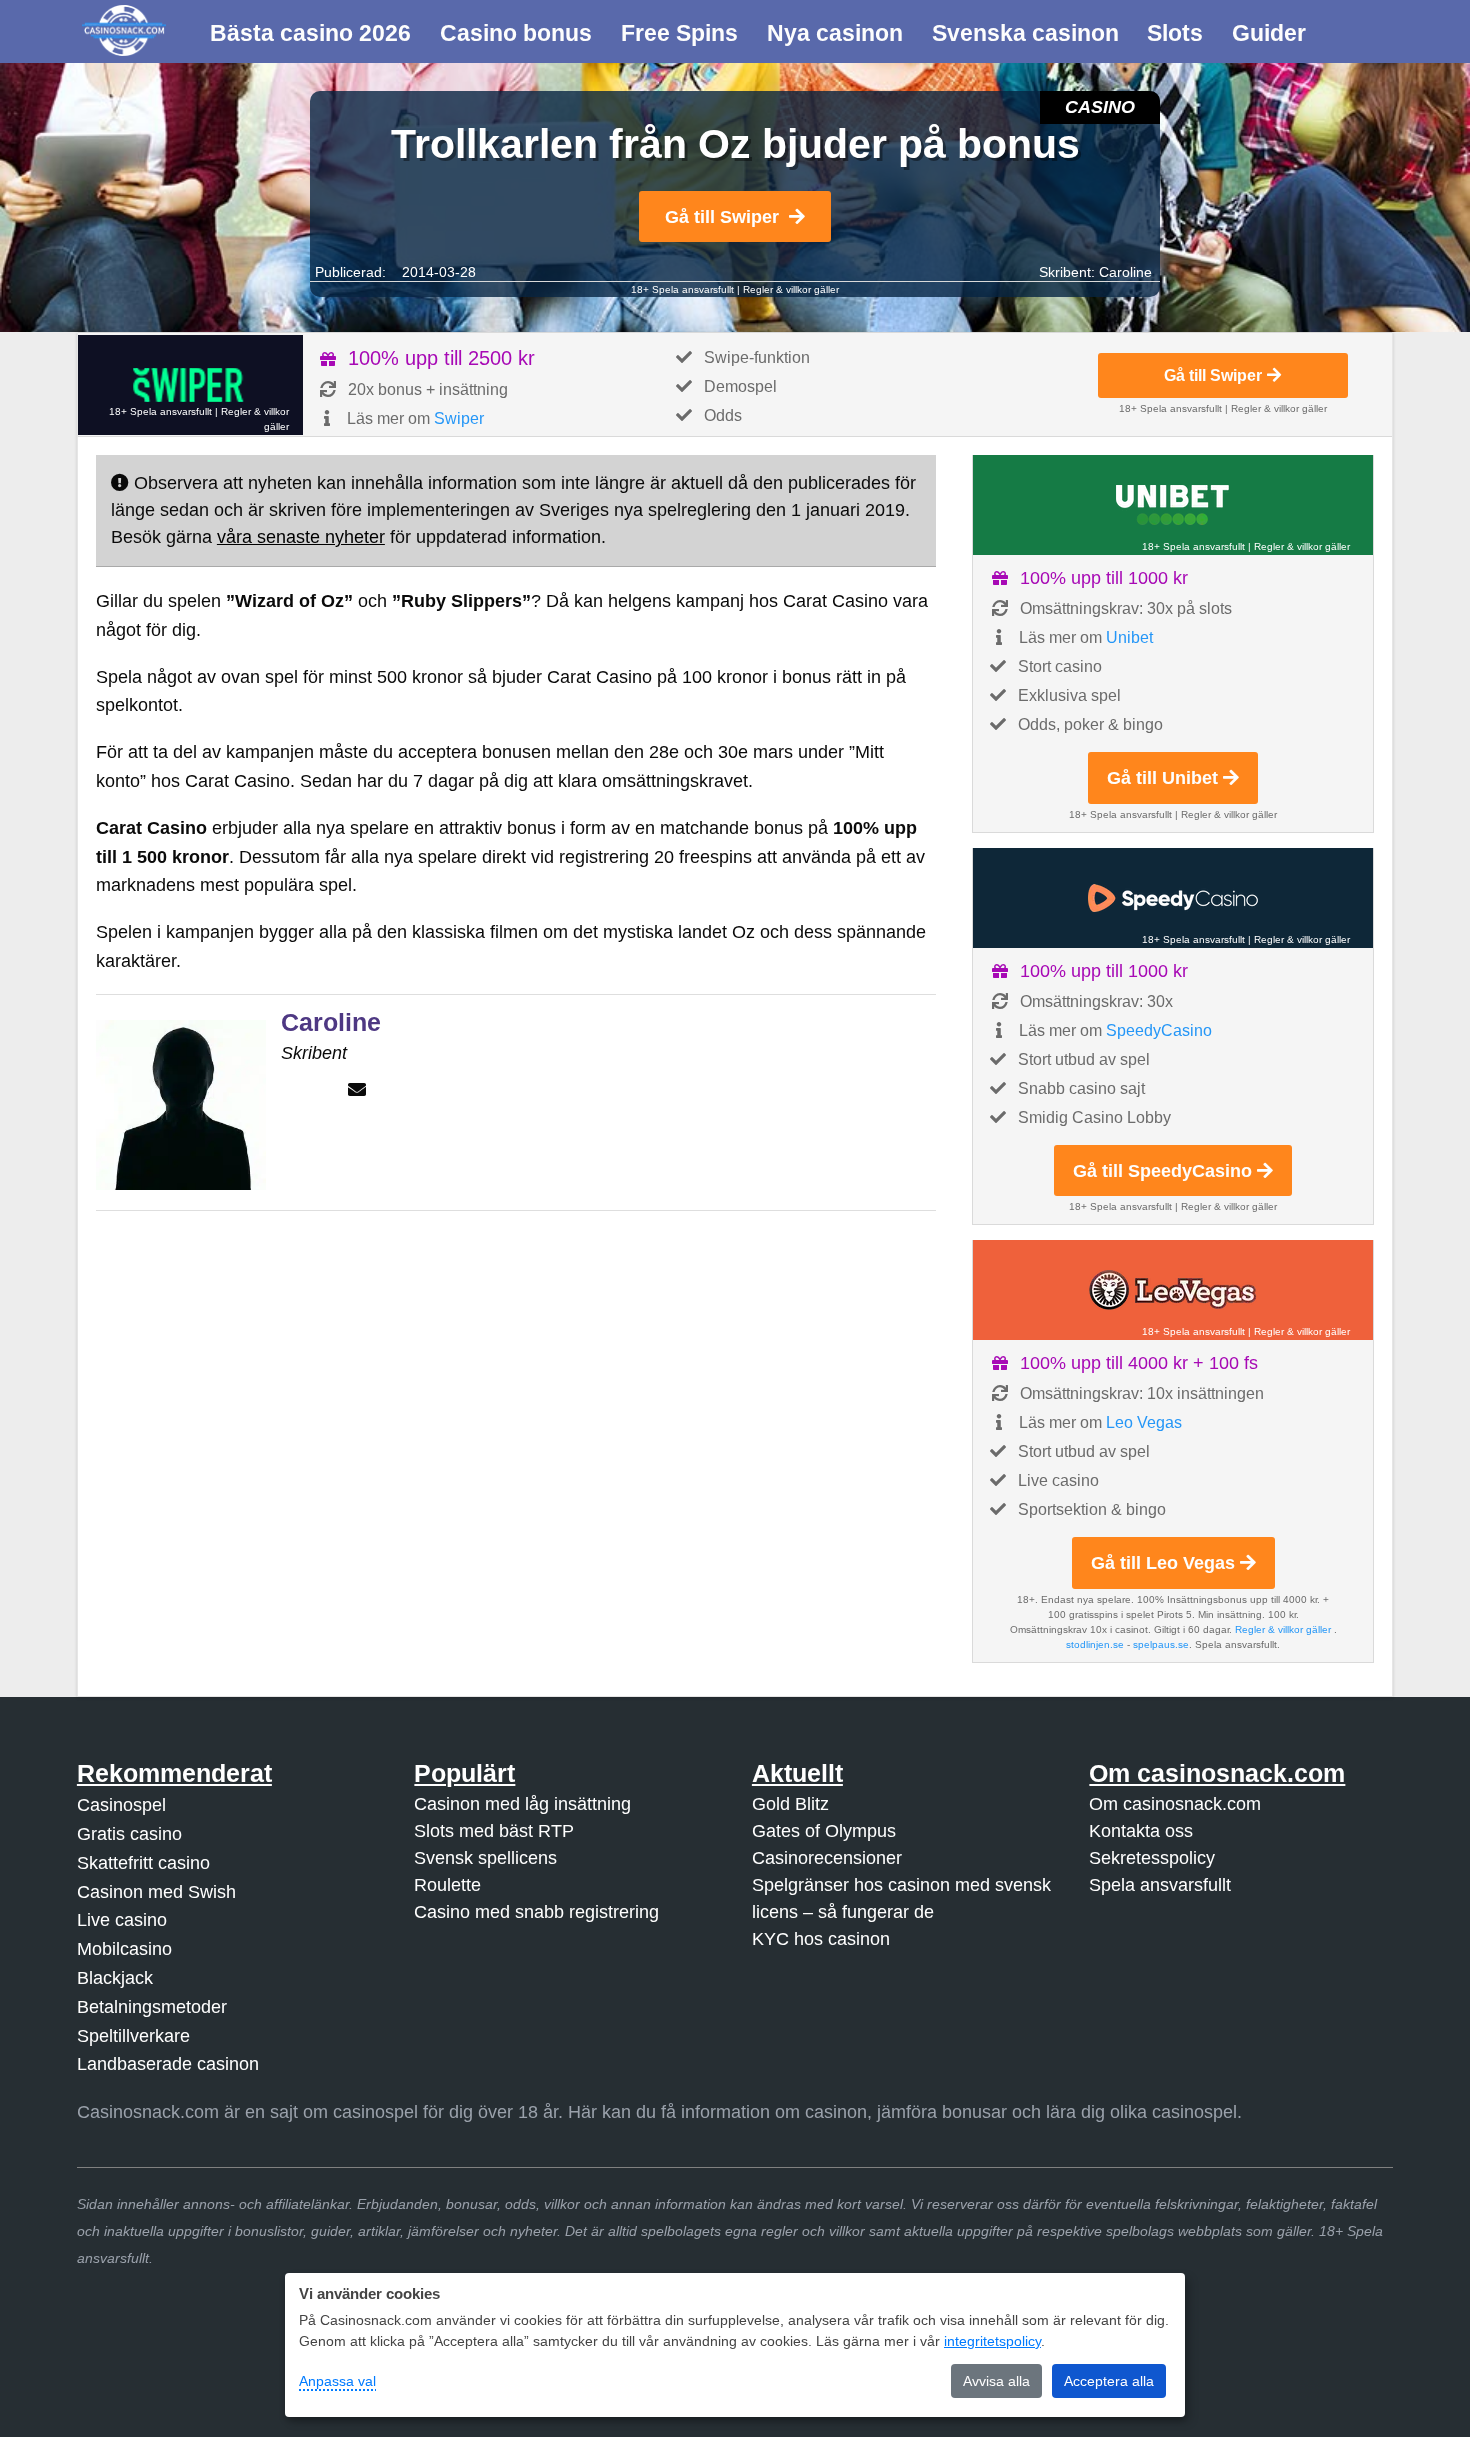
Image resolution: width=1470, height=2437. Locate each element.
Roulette (447, 1885)
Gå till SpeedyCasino (1162, 1171)
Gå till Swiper (722, 217)
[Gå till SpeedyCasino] (1173, 898)
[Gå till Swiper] (190, 385)
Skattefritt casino (143, 1863)
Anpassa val (337, 2381)
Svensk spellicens (485, 1858)
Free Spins (679, 33)
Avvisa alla (996, 2381)
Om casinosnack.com (1175, 1804)
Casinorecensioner (827, 1858)
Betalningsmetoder (152, 2007)
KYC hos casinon (821, 1939)
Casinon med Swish (156, 1892)
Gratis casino (129, 1834)
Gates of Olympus (824, 1831)
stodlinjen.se (1095, 1644)
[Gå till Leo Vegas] (1173, 1290)
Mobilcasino (124, 1949)
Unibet (1129, 637)
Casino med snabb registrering (536, 1912)
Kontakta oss (1141, 1831)
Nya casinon (835, 33)
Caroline (1125, 272)
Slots (1175, 33)
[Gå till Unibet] (1173, 505)
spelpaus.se (1161, 1644)
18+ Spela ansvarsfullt (682, 289)
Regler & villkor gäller (791, 289)
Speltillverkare (133, 2036)
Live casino (122, 1920)
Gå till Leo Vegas (1163, 1563)
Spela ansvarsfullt (1160, 1885)
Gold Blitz (790, 1804)
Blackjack (115, 1978)
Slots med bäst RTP (494, 1831)
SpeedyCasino (1159, 1030)
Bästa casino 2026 (310, 33)
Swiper (459, 418)
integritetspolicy (992, 2341)
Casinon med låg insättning (522, 1804)
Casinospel (121, 1805)
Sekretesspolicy (1152, 1858)
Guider (1269, 33)
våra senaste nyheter (301, 537)
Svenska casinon (1025, 33)
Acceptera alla (1109, 2381)
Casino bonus (516, 33)
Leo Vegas (1144, 1422)
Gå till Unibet (1162, 778)
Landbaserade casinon (168, 2064)
